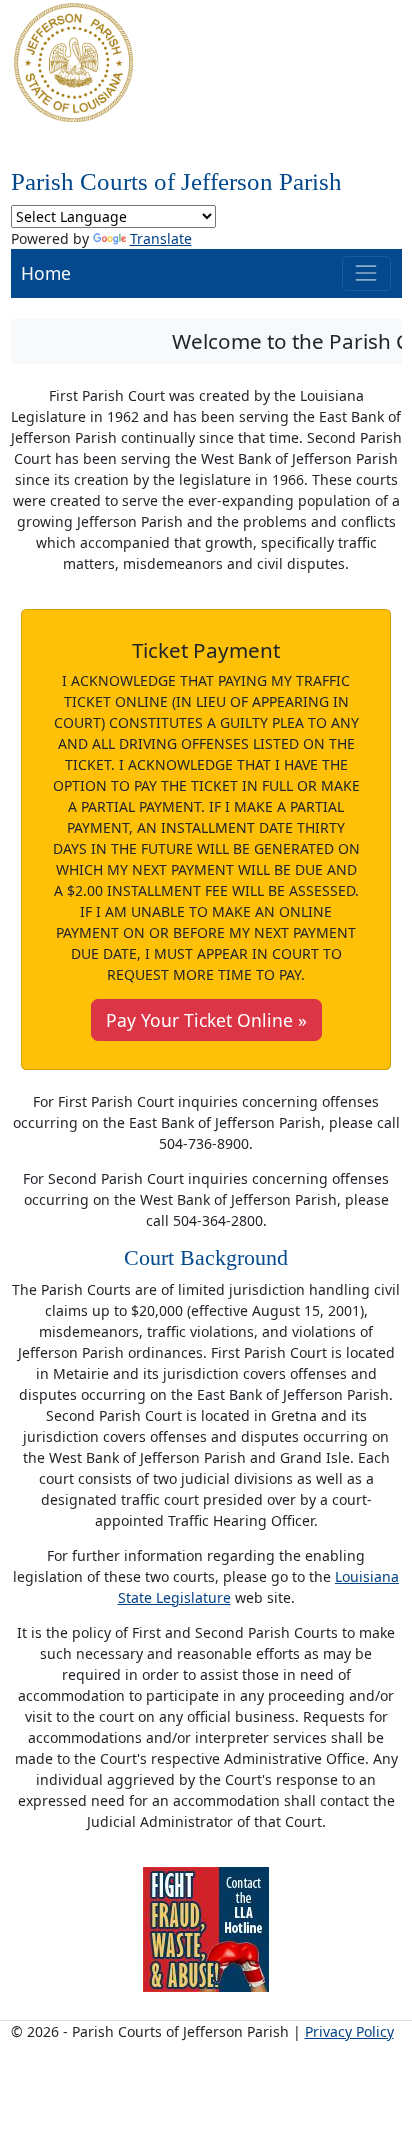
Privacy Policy (349, 2031)
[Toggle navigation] (366, 273)
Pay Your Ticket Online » (206, 1020)
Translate (161, 238)
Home (46, 273)
